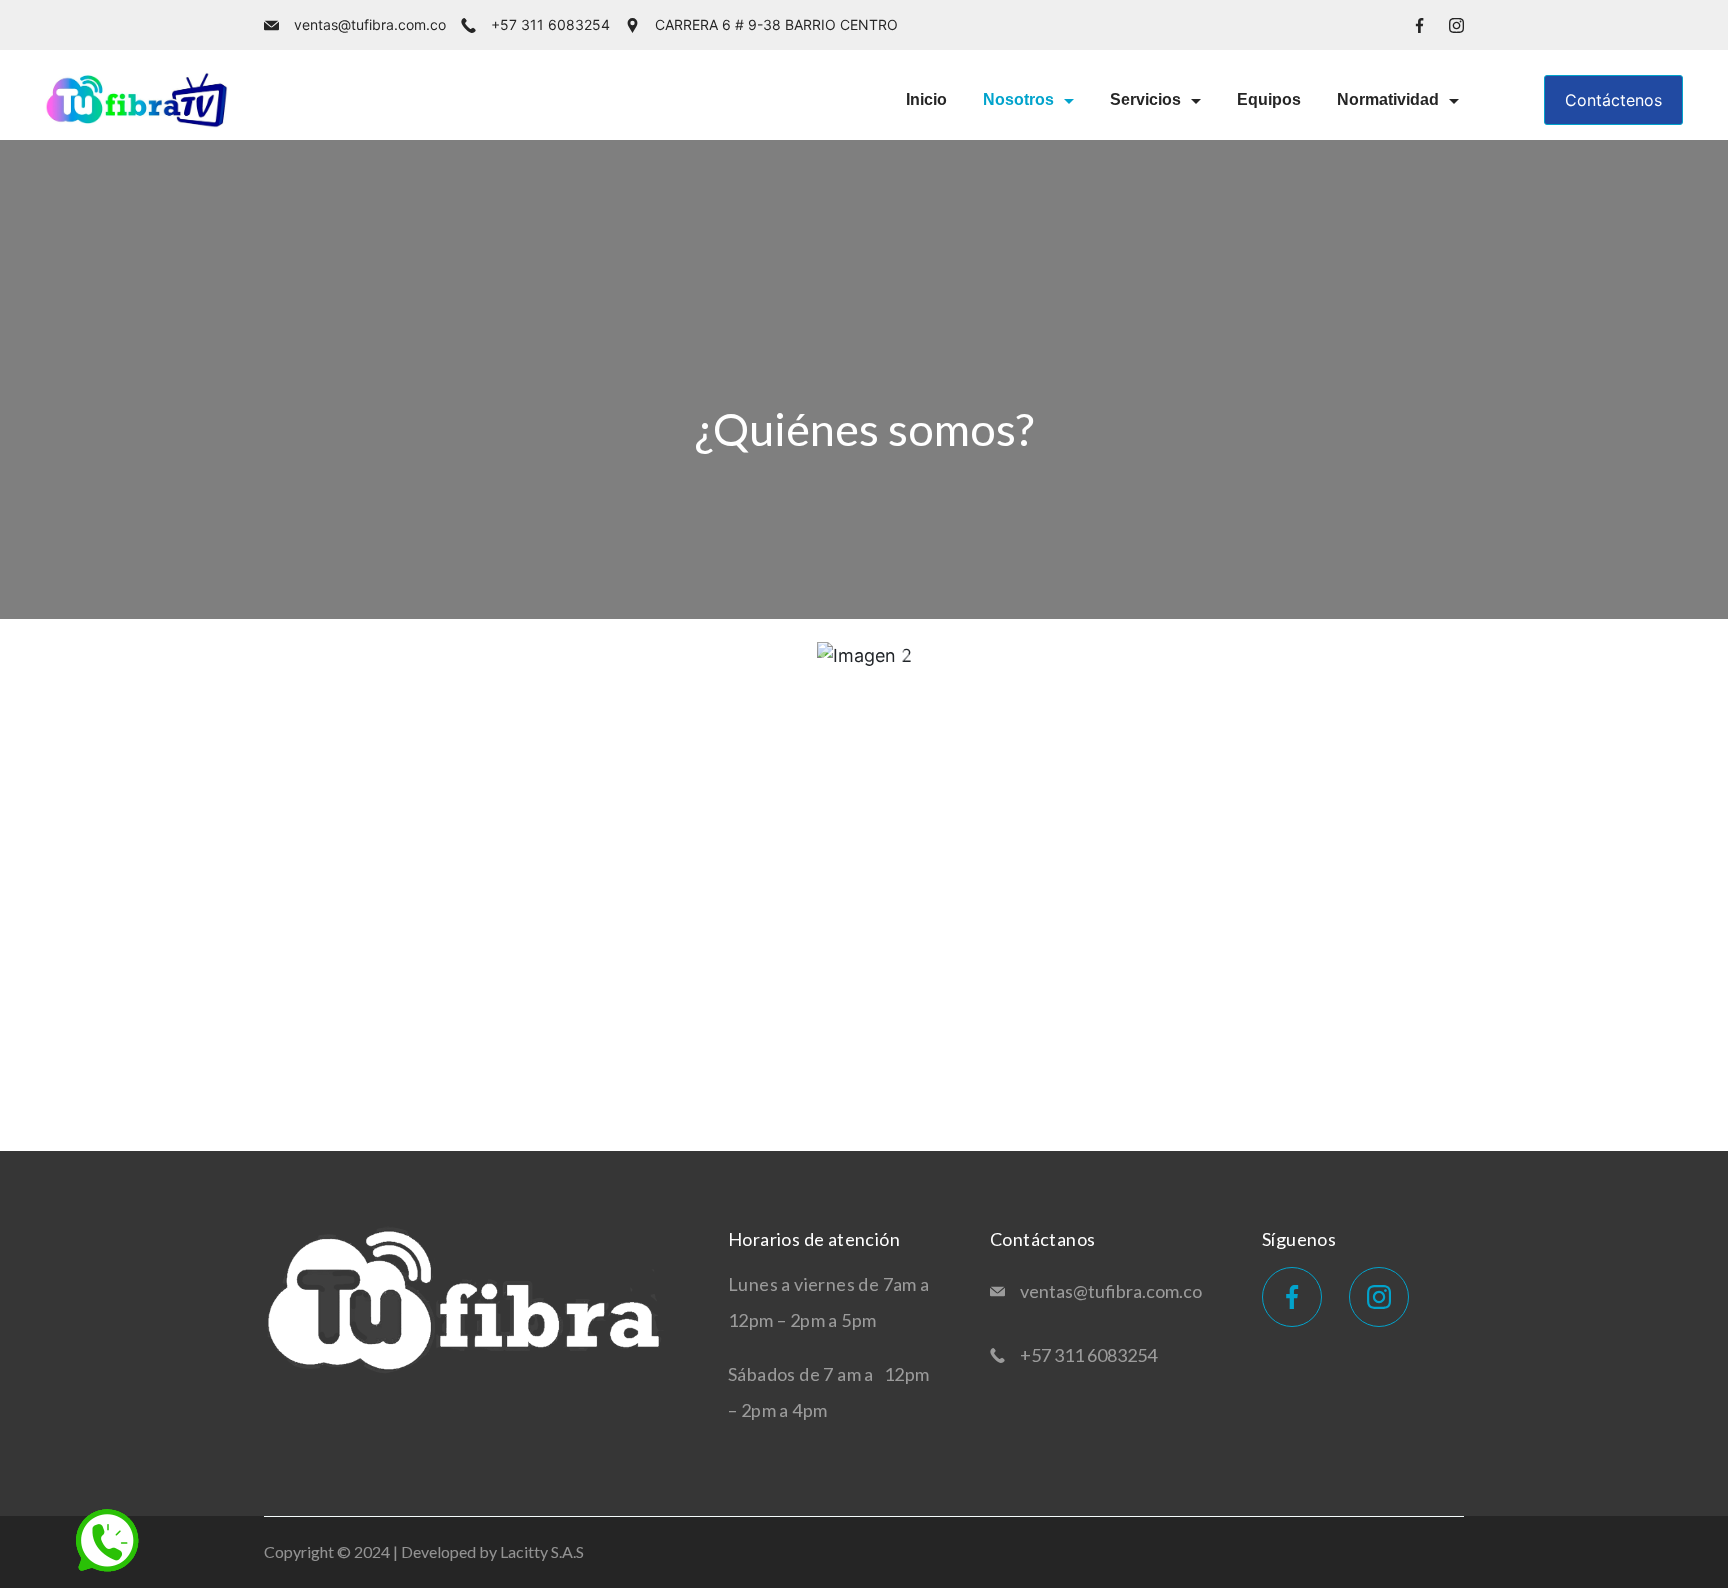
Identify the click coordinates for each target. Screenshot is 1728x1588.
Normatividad (1388, 99)
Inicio (926, 99)
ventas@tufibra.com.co (370, 24)
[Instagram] (1456, 25)
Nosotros (1018, 99)
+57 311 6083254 (550, 24)
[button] (824, 655)
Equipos (1269, 99)
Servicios (1145, 99)
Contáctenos (1613, 100)
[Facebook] (1419, 25)
